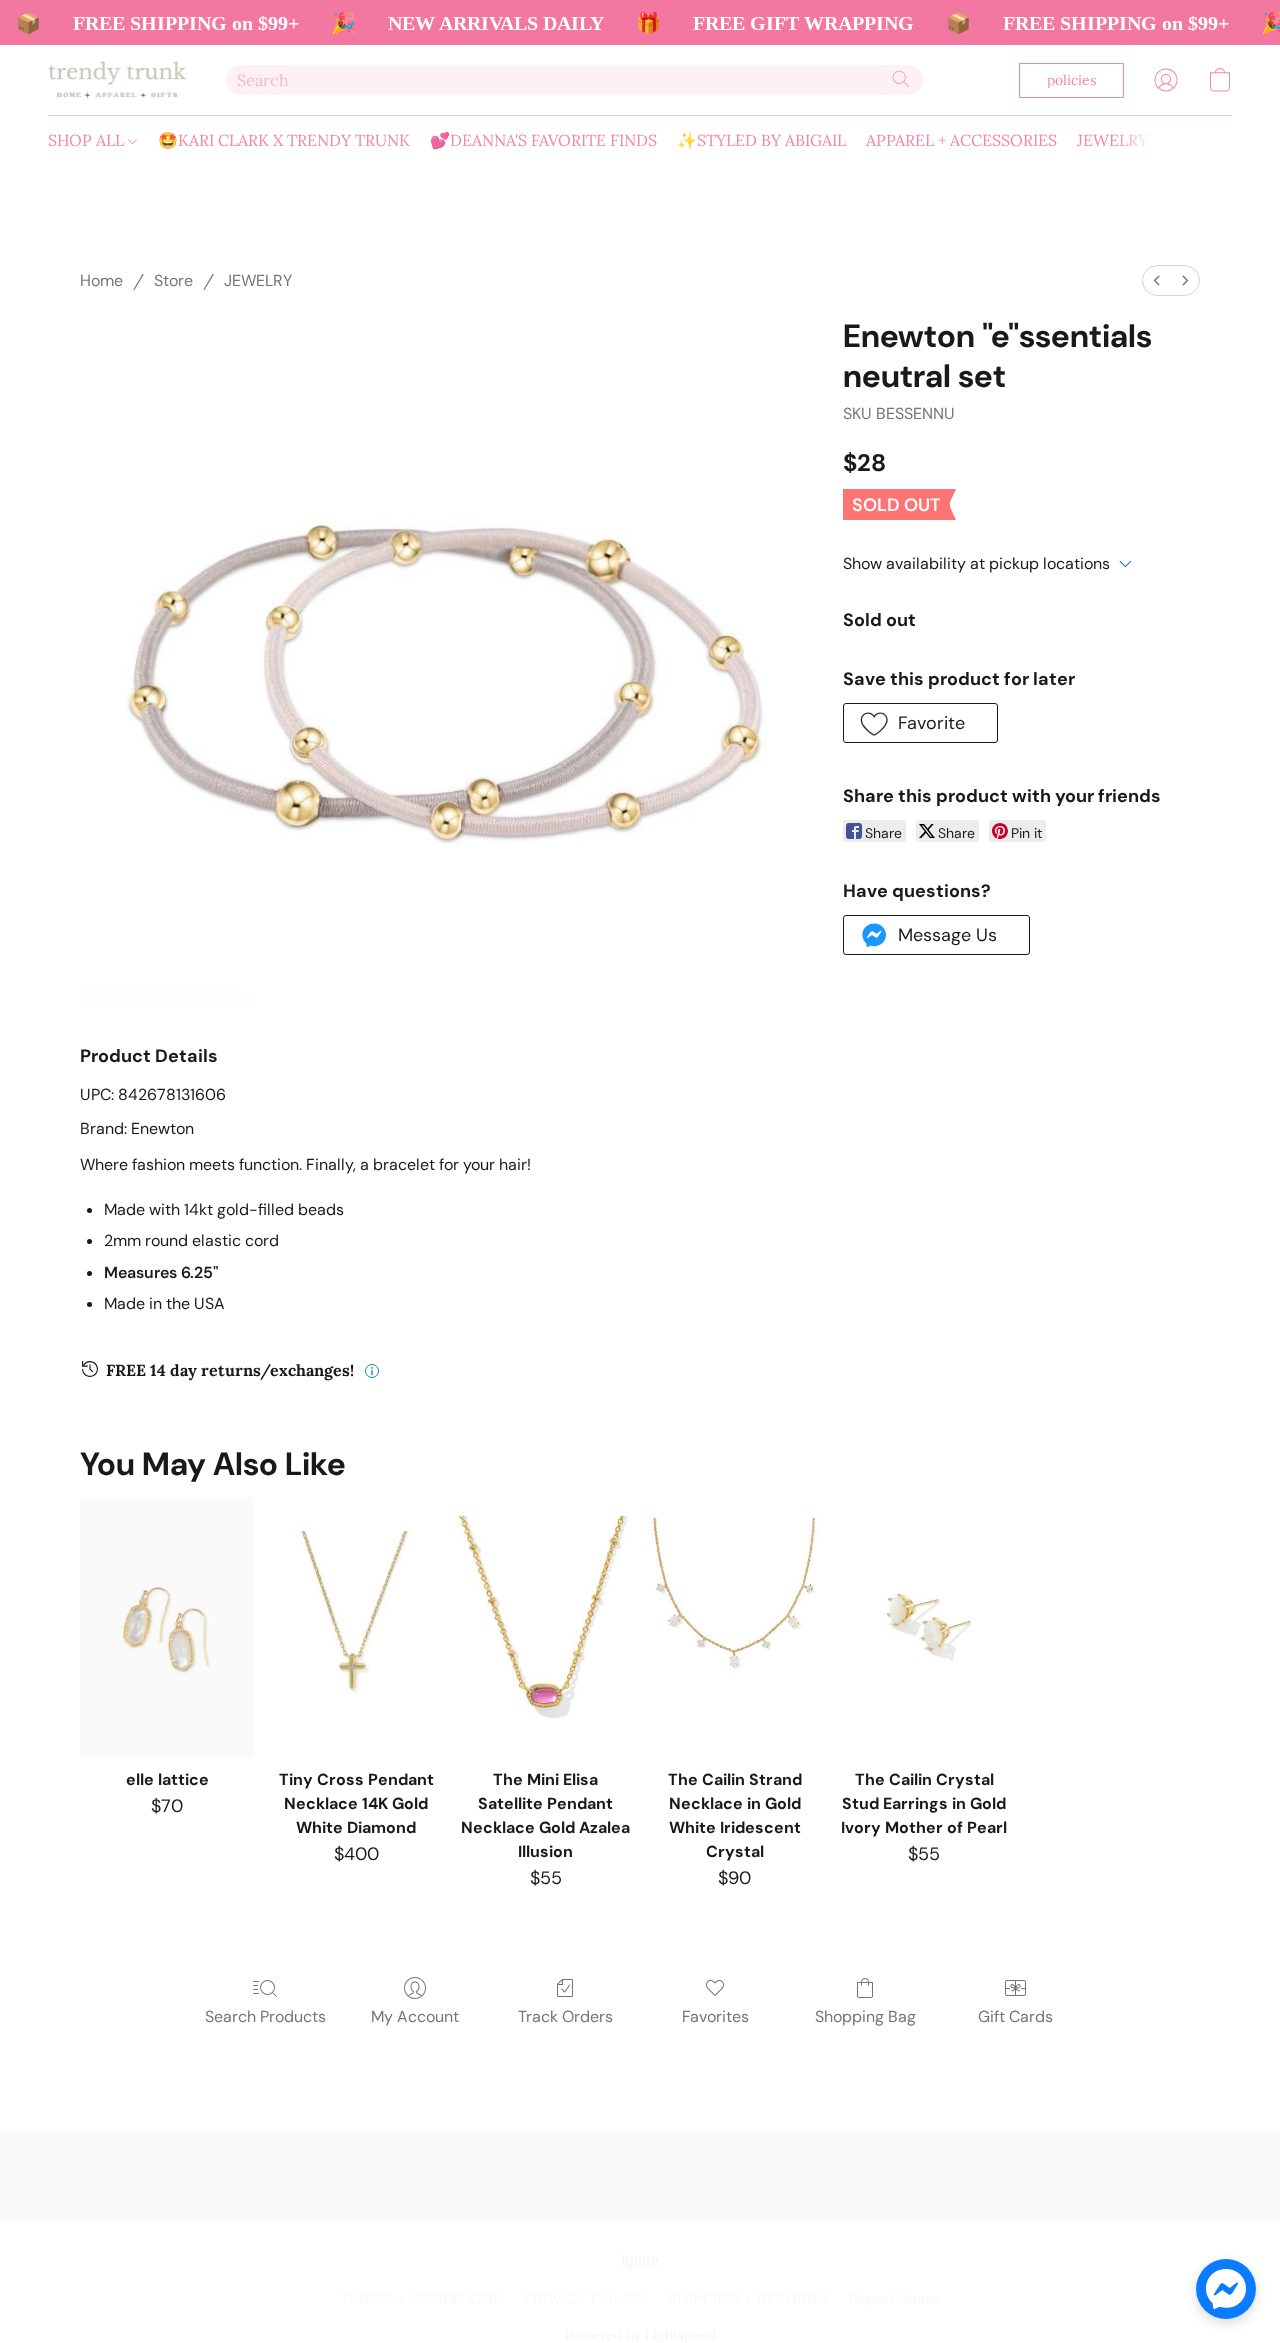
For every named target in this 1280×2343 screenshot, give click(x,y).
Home (101, 280)
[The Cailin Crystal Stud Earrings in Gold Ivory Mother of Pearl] (923, 1627)
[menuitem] (1157, 280)
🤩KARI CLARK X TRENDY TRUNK (284, 140)
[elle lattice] (166, 1627)
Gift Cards (1015, 2016)
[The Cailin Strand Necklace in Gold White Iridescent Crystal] (734, 1627)
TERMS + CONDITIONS (421, 2299)
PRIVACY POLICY (585, 2299)
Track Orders (565, 2016)
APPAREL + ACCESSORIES (961, 140)
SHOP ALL (88, 140)
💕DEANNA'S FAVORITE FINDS (543, 140)
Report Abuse (894, 2299)
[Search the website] (901, 79)
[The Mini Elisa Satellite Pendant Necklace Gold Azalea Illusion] (545, 1627)
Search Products (265, 2016)
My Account (415, 2016)
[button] (117, 80)
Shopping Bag (865, 2016)
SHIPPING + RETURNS (747, 2299)
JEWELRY (1112, 140)
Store (173, 280)
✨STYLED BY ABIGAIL (761, 140)
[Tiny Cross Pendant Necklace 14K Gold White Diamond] (356, 1627)
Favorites (715, 2016)
